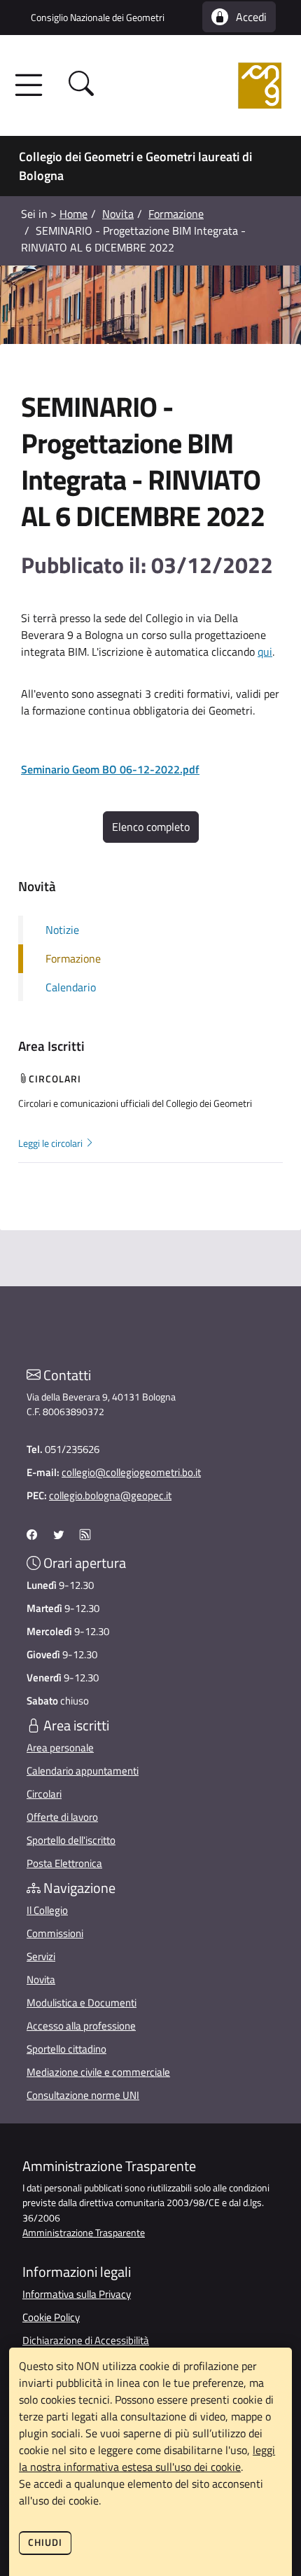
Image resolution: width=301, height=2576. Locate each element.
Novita (118, 214)
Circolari (44, 1794)
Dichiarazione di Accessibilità (86, 2340)
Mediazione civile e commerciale (98, 2072)
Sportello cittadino (66, 2049)
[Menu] (33, 85)
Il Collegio (47, 1910)
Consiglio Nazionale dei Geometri (98, 17)
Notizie (62, 930)
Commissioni (55, 1933)
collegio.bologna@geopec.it (110, 1495)
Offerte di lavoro (62, 1817)
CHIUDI (45, 2542)
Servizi (41, 1956)
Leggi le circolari (51, 1143)
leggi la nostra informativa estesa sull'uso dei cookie (147, 2458)
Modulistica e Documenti (82, 2003)
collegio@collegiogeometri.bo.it (131, 1472)
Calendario (71, 987)
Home (73, 214)
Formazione (176, 214)
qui (265, 652)
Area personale (60, 1748)
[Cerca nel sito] (81, 86)
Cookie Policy (51, 2317)
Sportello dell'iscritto (71, 1840)
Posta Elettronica (64, 1863)
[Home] (198, 85)
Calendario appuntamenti (83, 1771)
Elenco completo (151, 827)
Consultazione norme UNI (83, 2095)
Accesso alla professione (81, 2026)
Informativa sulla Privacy (77, 2294)
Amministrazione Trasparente (84, 2233)
